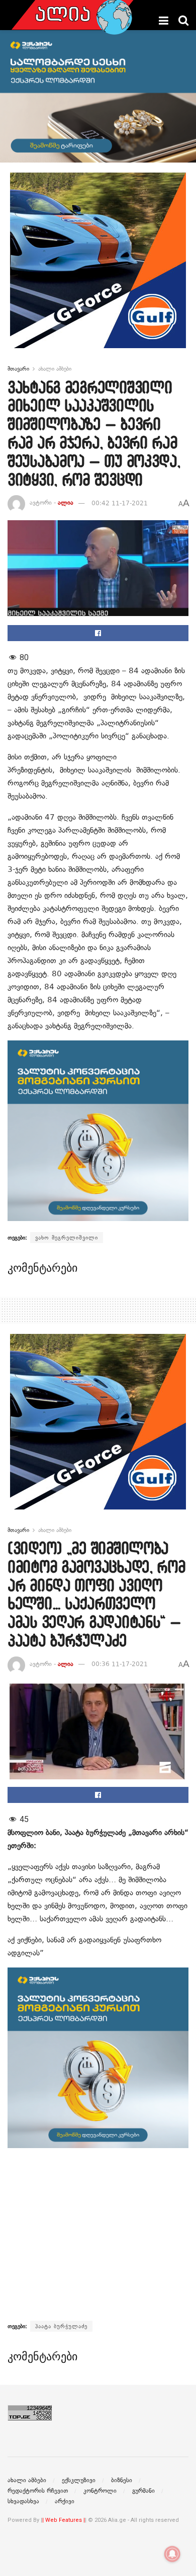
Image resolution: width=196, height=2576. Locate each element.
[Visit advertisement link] (98, 268)
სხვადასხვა (23, 2501)
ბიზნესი (122, 2480)
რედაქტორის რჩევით (38, 2491)
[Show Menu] (164, 21)
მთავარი (18, 369)
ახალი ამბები (55, 369)
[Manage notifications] (172, 2554)
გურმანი (143, 2491)
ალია (66, 503)
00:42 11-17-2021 (120, 503)
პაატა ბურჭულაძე (61, 2326)
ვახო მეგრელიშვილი (67, 1238)
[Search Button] (183, 21)
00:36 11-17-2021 (120, 1664)
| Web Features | (64, 2520)
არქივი (65, 2501)
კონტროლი (100, 2491)
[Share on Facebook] (98, 633)
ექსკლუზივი (79, 2480)
